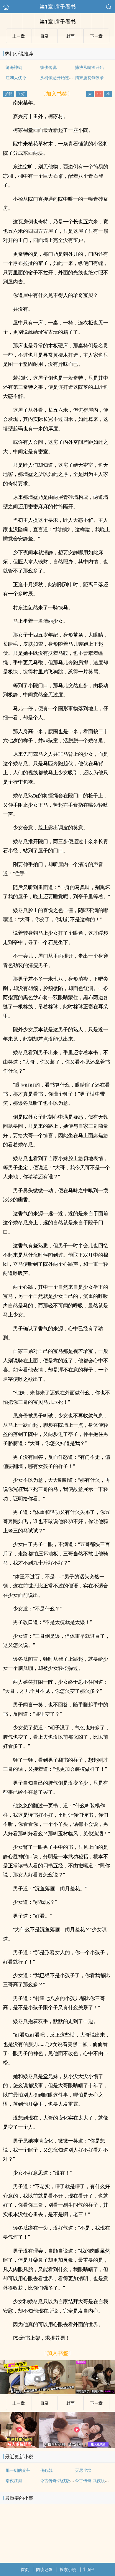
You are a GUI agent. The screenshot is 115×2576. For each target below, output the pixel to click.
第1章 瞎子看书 (58, 6)
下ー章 (96, 2403)
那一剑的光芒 (18, 2470)
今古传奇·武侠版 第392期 (63, 2480)
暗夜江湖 (14, 2480)
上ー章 (19, 2403)
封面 (70, 2403)
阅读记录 (44, 2569)
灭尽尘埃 (83, 2470)
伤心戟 (46, 2470)
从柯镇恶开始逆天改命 (61, 78)
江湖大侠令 (16, 78)
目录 (45, 2403)
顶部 (90, 2569)
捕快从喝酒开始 (89, 67)
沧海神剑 (14, 67)
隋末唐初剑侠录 (89, 78)
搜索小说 (68, 2569)
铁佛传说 (48, 67)
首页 (25, 2569)
